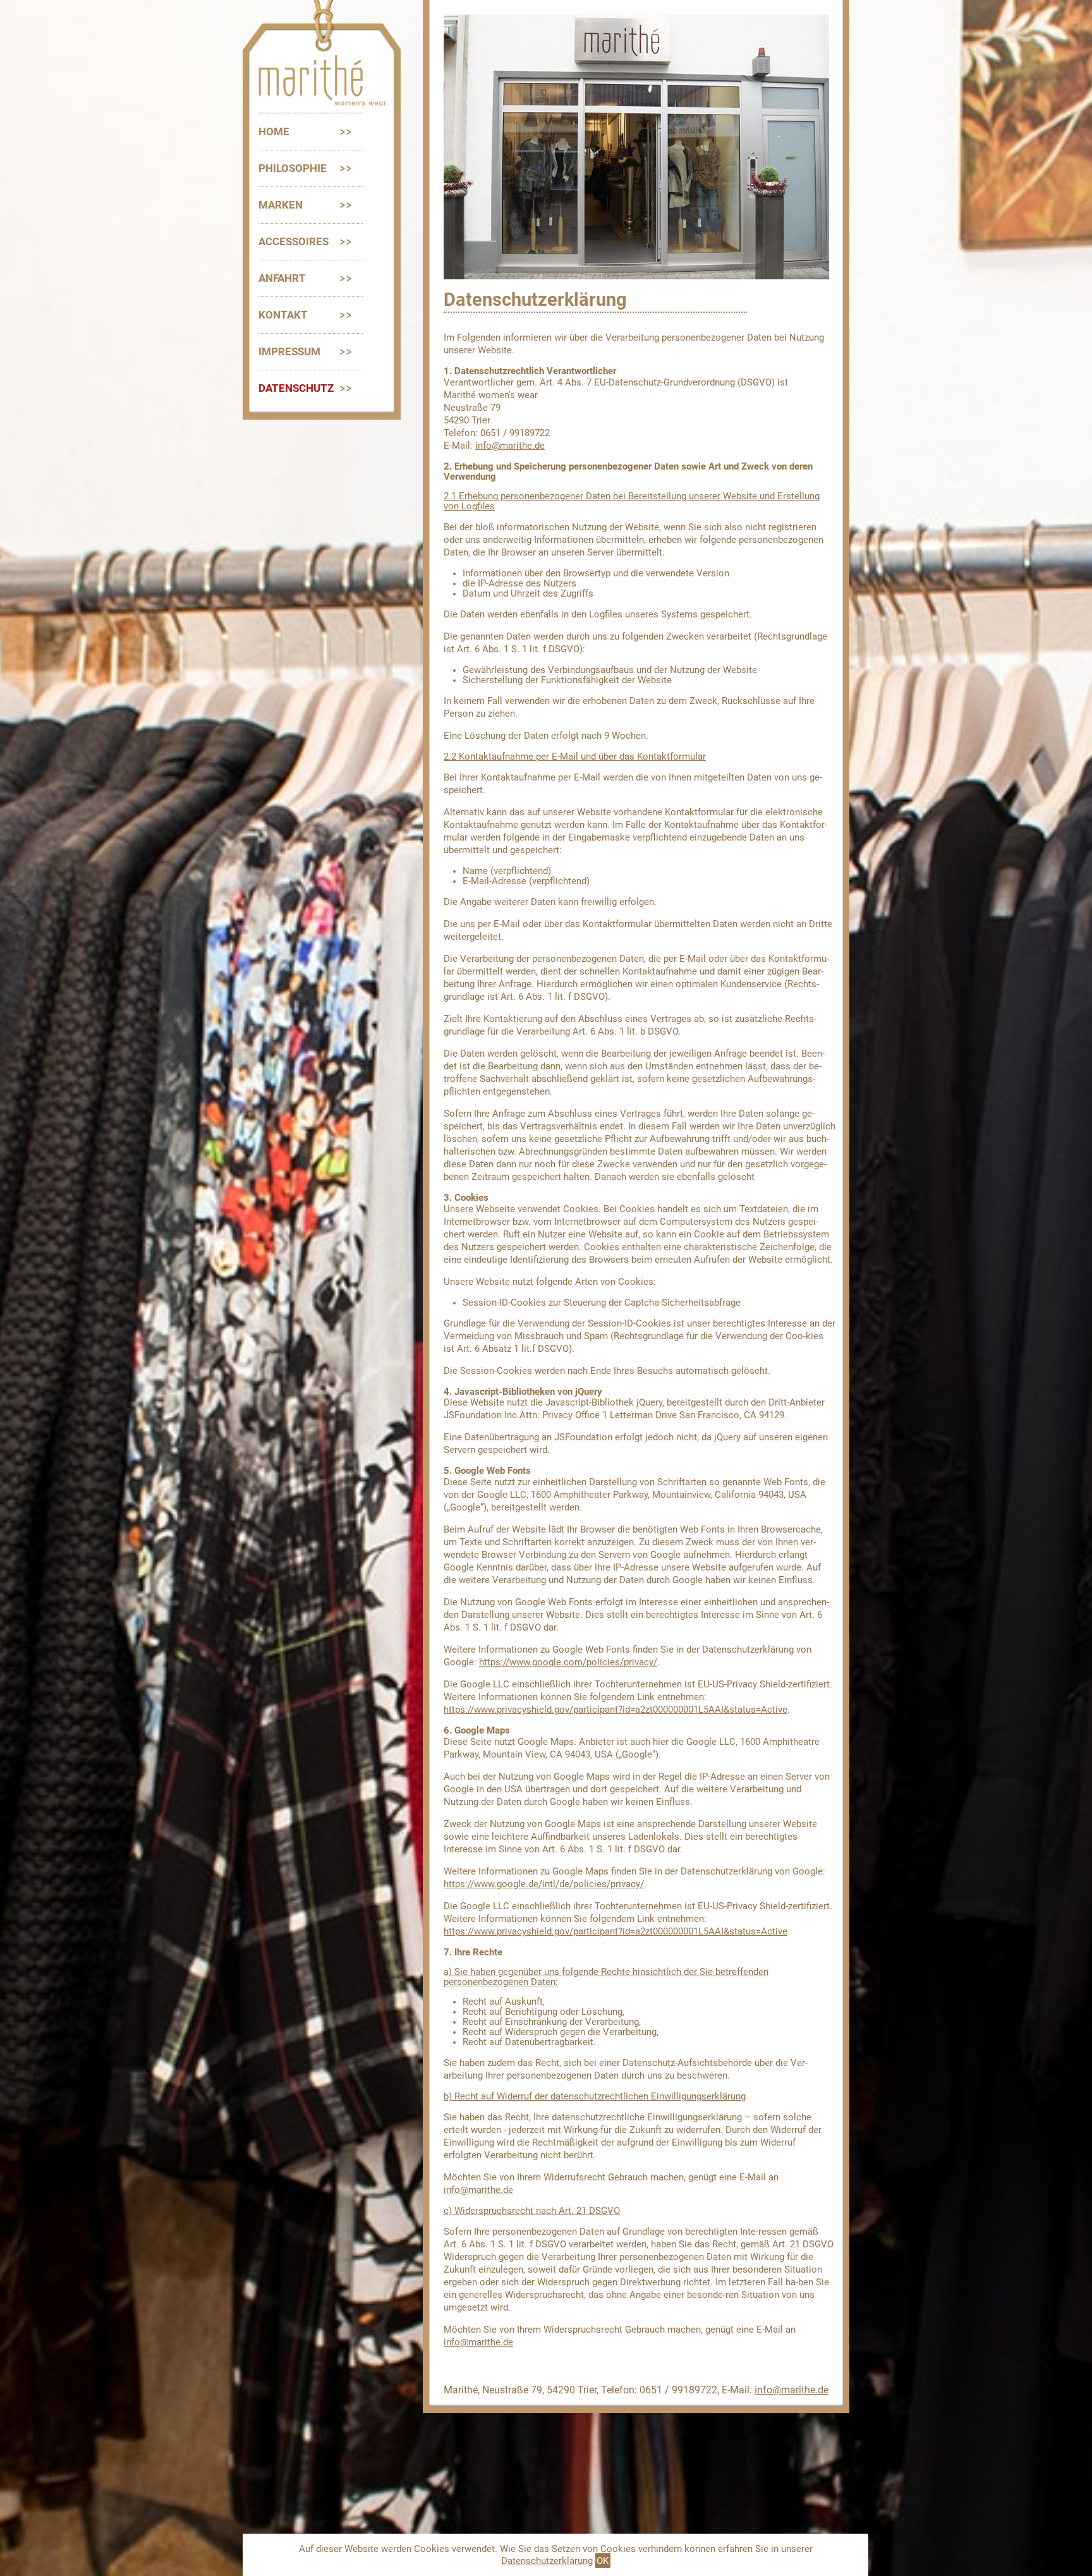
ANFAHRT (282, 278)
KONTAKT (283, 315)
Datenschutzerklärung (547, 2561)
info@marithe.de (510, 446)
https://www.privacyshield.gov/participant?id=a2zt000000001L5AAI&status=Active (616, 1710)
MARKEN (281, 205)
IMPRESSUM (289, 351)
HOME (274, 131)
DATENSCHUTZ (296, 388)
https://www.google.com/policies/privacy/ (568, 1662)
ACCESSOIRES (294, 241)
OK (603, 2561)
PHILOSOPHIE (293, 168)
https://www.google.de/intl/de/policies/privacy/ (544, 1884)
